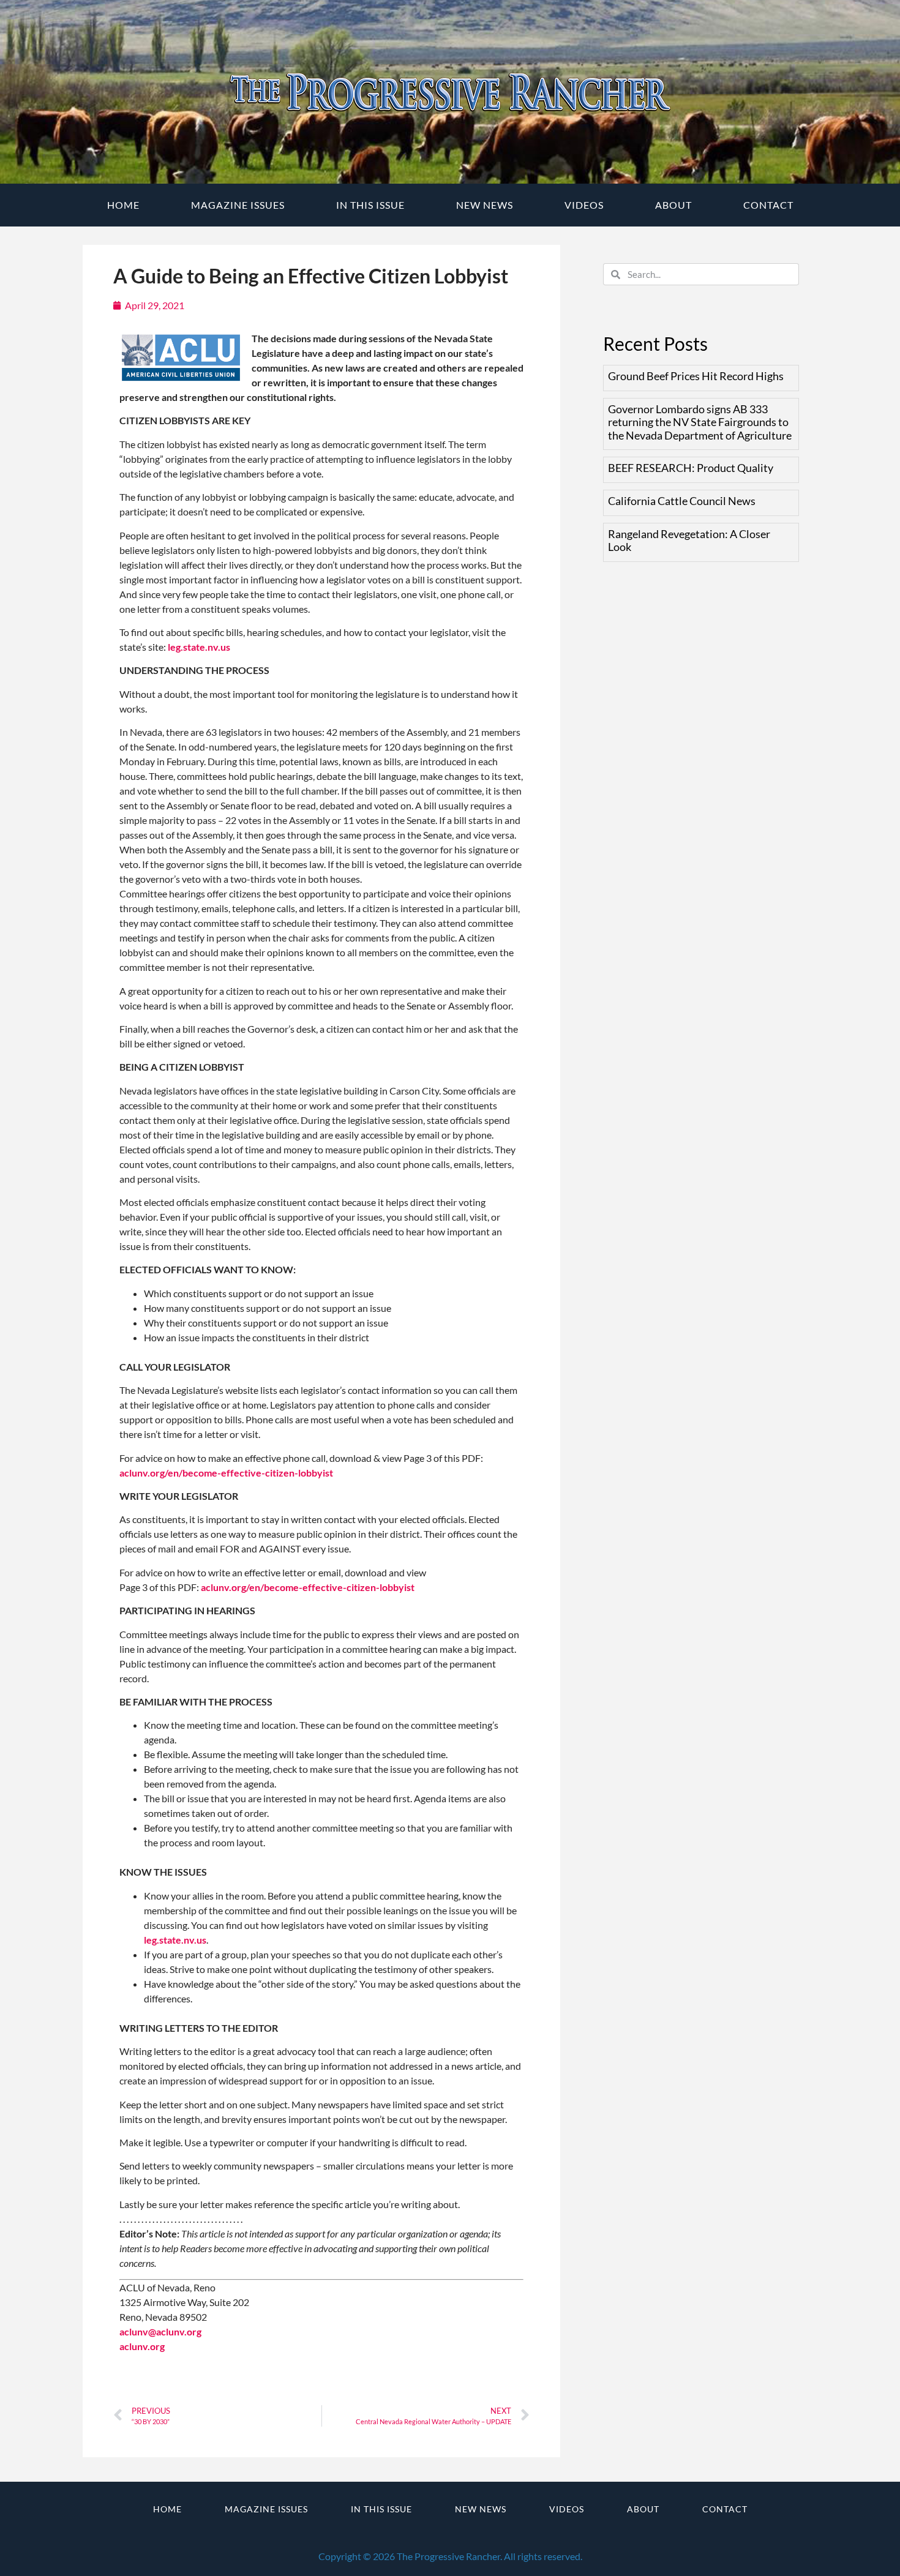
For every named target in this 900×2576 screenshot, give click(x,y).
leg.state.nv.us (199, 647)
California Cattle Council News (682, 501)
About (673, 205)
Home (123, 205)
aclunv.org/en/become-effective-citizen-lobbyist (226, 1473)
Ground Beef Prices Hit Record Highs (696, 376)
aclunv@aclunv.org (160, 2331)
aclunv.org (142, 2346)
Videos (584, 205)
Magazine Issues (238, 205)
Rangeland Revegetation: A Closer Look (689, 541)
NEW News (485, 205)
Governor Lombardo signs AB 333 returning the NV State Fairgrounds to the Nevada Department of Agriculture (700, 422)
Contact (768, 205)
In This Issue (370, 205)
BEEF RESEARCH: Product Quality (691, 468)
